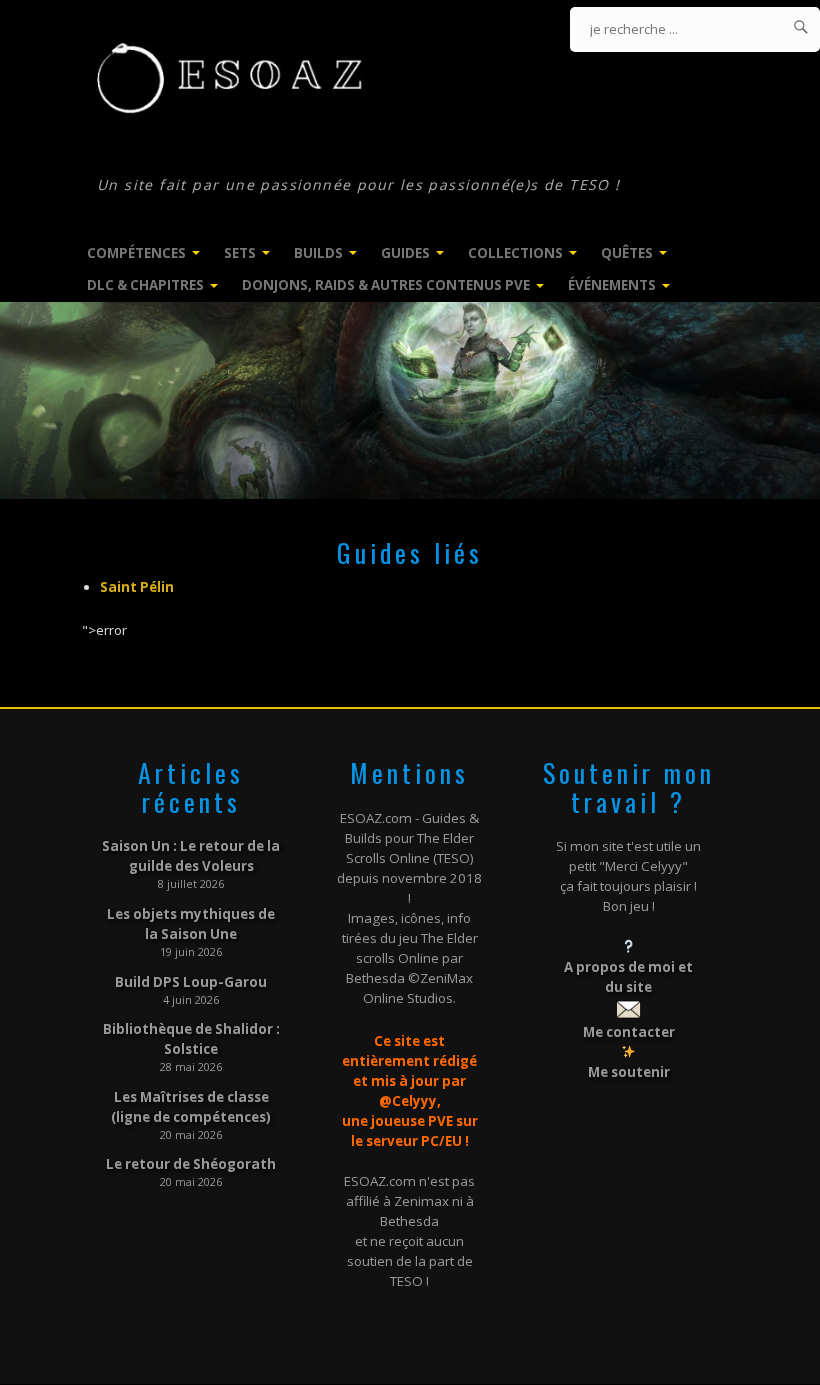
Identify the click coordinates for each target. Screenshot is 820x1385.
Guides (405, 253)
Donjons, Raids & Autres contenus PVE (386, 285)
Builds (318, 253)
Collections (515, 253)
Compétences (136, 253)
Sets (240, 253)
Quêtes (627, 253)
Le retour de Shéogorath (191, 1164)
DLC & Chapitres (145, 285)
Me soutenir (629, 1072)
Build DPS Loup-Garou (191, 982)
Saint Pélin (137, 587)
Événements (612, 285)
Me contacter (629, 1032)
